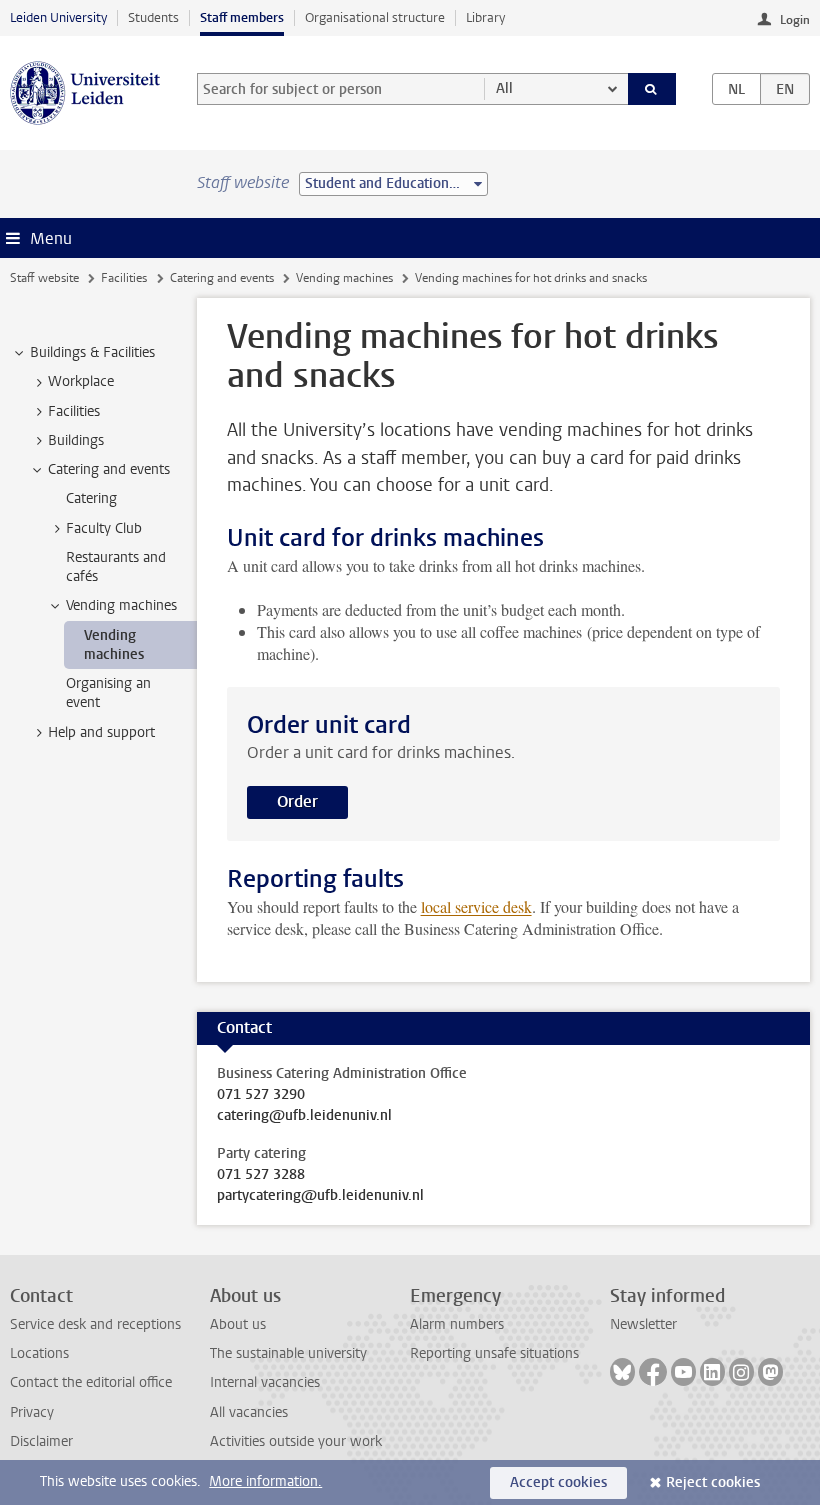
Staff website (44, 278)
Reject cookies (713, 1482)
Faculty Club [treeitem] (104, 528)
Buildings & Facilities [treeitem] (92, 352)
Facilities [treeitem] (74, 411)
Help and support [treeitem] (101, 732)
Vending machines (344, 278)
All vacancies (249, 1412)
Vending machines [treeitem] (121, 605)
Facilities (124, 278)
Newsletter (643, 1324)
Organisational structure (375, 17)
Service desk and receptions (95, 1324)
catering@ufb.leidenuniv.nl (304, 1116)
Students (153, 17)
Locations (39, 1353)
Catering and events (222, 278)
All (504, 88)
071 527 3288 (261, 1175)
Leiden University (58, 17)
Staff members (242, 17)
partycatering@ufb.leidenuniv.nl (320, 1196)
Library (485, 17)
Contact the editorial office (91, 1382)
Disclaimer (41, 1441)
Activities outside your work (296, 1441)
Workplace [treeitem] (81, 381)
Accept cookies (558, 1482)
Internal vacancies (265, 1382)
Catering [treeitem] (91, 498)
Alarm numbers (457, 1324)
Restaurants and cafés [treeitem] (116, 567)
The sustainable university (288, 1353)
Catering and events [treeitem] (109, 469)
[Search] (652, 89)
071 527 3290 (261, 1095)
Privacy (32, 1412)
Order (297, 801)
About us (238, 1324)
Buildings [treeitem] (76, 440)
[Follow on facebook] (653, 1372)
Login (795, 20)
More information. (265, 1481)
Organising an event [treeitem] (108, 693)
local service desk (476, 906)
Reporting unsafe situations (494, 1353)
